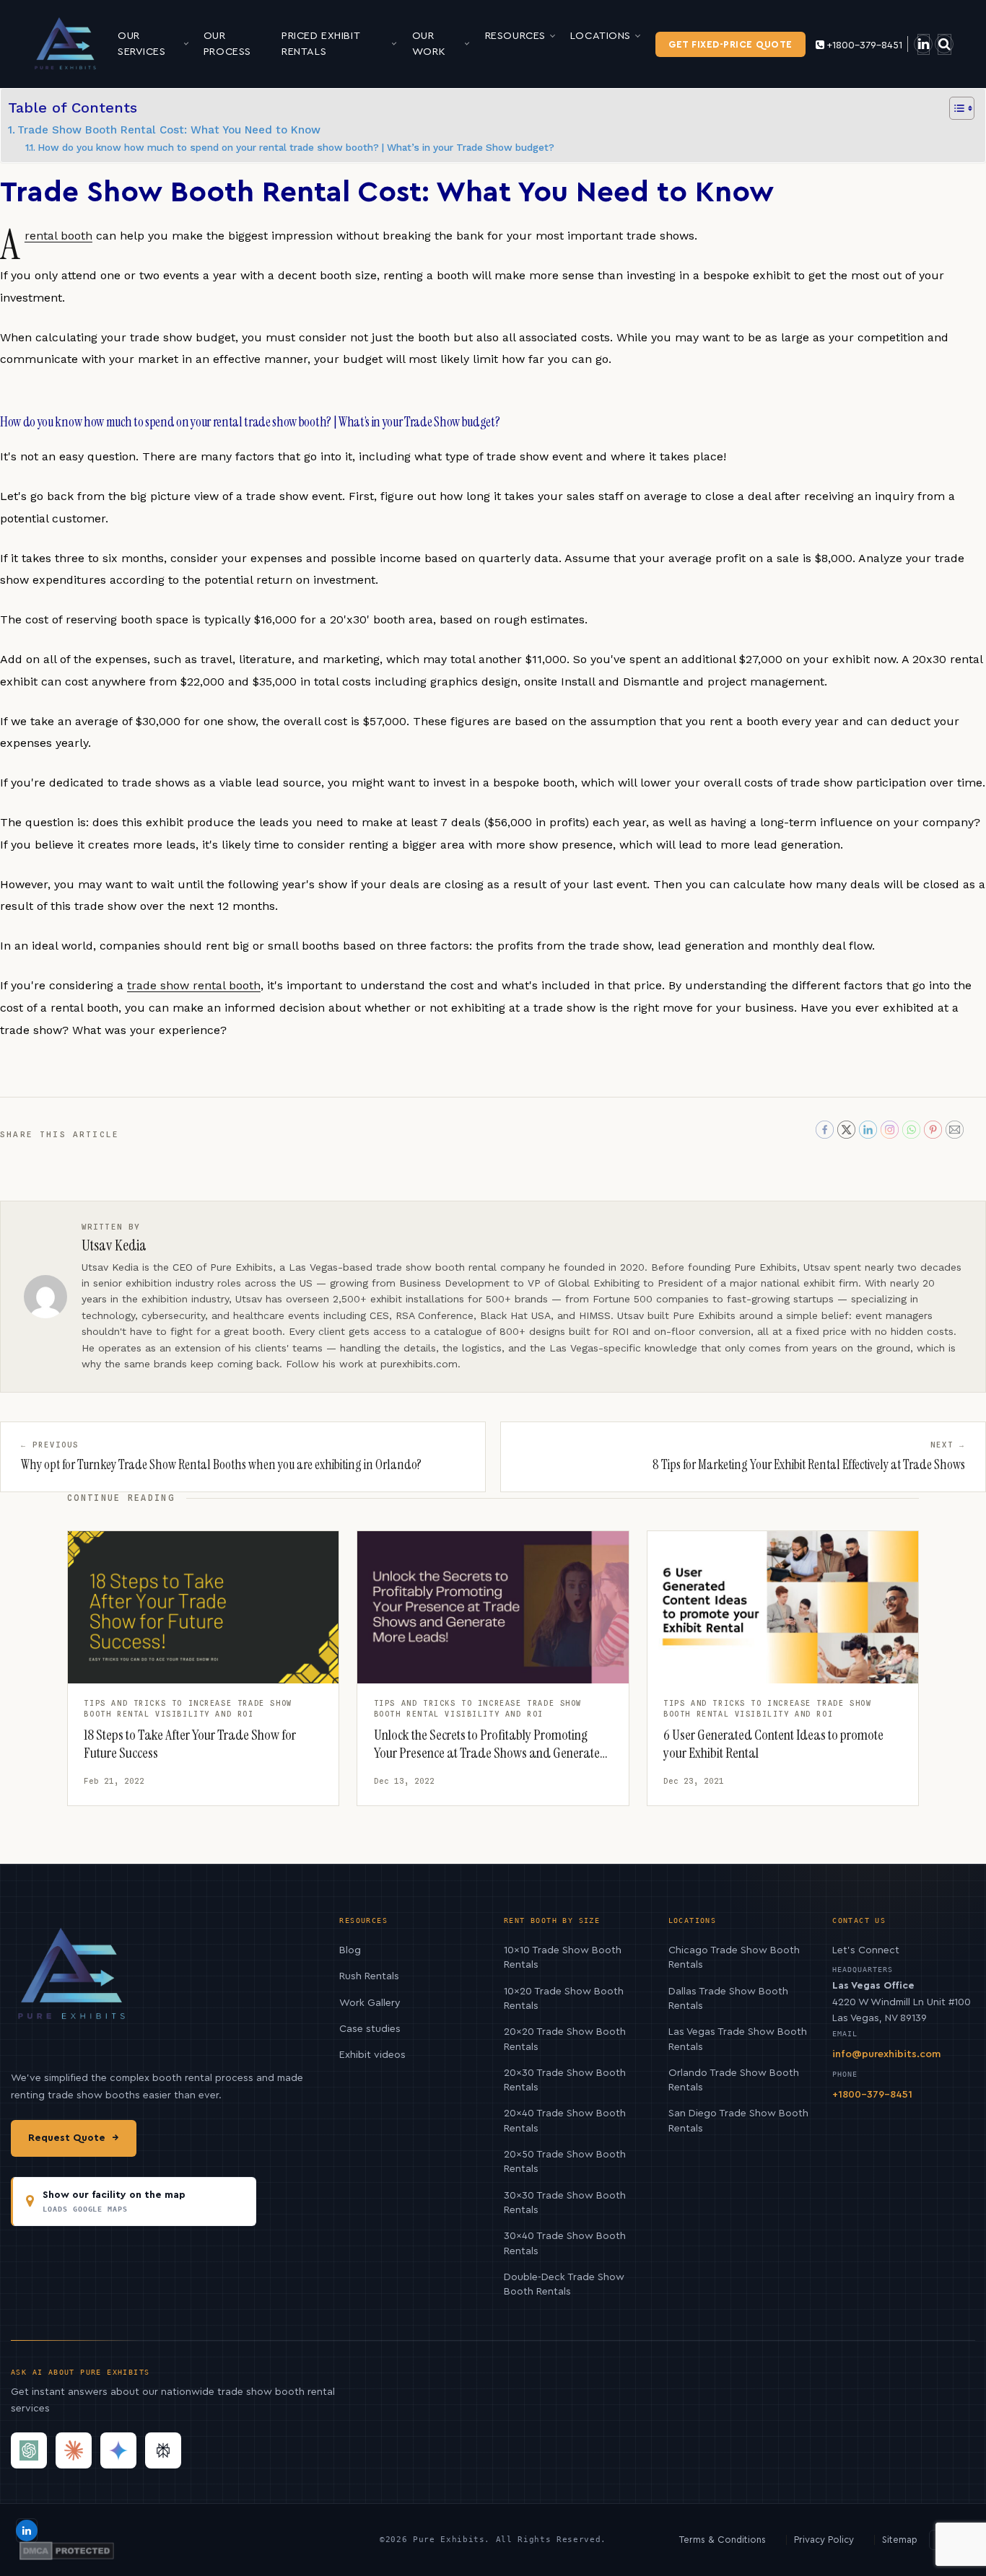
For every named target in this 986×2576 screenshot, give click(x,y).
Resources (515, 36)
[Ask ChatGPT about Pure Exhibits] (29, 2450)
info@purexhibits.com (886, 2054)
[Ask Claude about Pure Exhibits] (74, 2450)
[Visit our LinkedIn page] (924, 44)
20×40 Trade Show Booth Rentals (565, 2121)
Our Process (227, 44)
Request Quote (74, 2138)
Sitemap (900, 2540)
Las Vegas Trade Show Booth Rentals (738, 2039)
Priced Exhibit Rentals (320, 44)
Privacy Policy (824, 2540)
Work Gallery (370, 2003)
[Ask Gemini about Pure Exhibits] (118, 2450)
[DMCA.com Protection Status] (67, 2551)
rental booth (58, 236)
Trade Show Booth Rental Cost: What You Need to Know (169, 130)
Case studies (370, 2029)
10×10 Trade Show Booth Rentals (563, 1958)
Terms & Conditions (723, 2540)
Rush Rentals (369, 1976)
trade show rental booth (194, 985)
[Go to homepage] (66, 43)
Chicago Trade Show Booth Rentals (734, 1958)
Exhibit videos (372, 2055)
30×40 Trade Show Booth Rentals (565, 2243)
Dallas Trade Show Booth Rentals (728, 1999)
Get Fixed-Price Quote (730, 44)
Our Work (429, 44)
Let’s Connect (866, 1950)
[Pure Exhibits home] (72, 1982)
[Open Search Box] (944, 44)
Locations (601, 36)
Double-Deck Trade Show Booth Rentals (564, 2284)
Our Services (142, 44)
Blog (350, 1950)
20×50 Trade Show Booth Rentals (565, 2162)
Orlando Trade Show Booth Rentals (734, 2080)
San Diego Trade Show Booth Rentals (738, 2121)
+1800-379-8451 (864, 45)
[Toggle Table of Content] (955, 108)
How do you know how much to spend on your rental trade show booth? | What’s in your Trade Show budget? (296, 147)
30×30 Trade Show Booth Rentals (565, 2203)
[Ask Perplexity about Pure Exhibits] (163, 2450)
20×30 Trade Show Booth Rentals (565, 2080)
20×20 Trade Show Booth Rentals (565, 2039)
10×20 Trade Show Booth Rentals (564, 1999)
